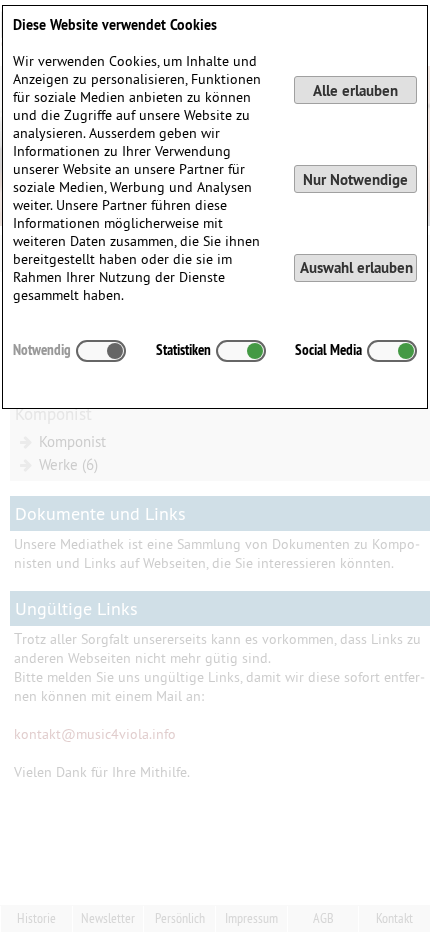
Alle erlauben (355, 90)
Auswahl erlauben (356, 267)
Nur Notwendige (355, 179)
